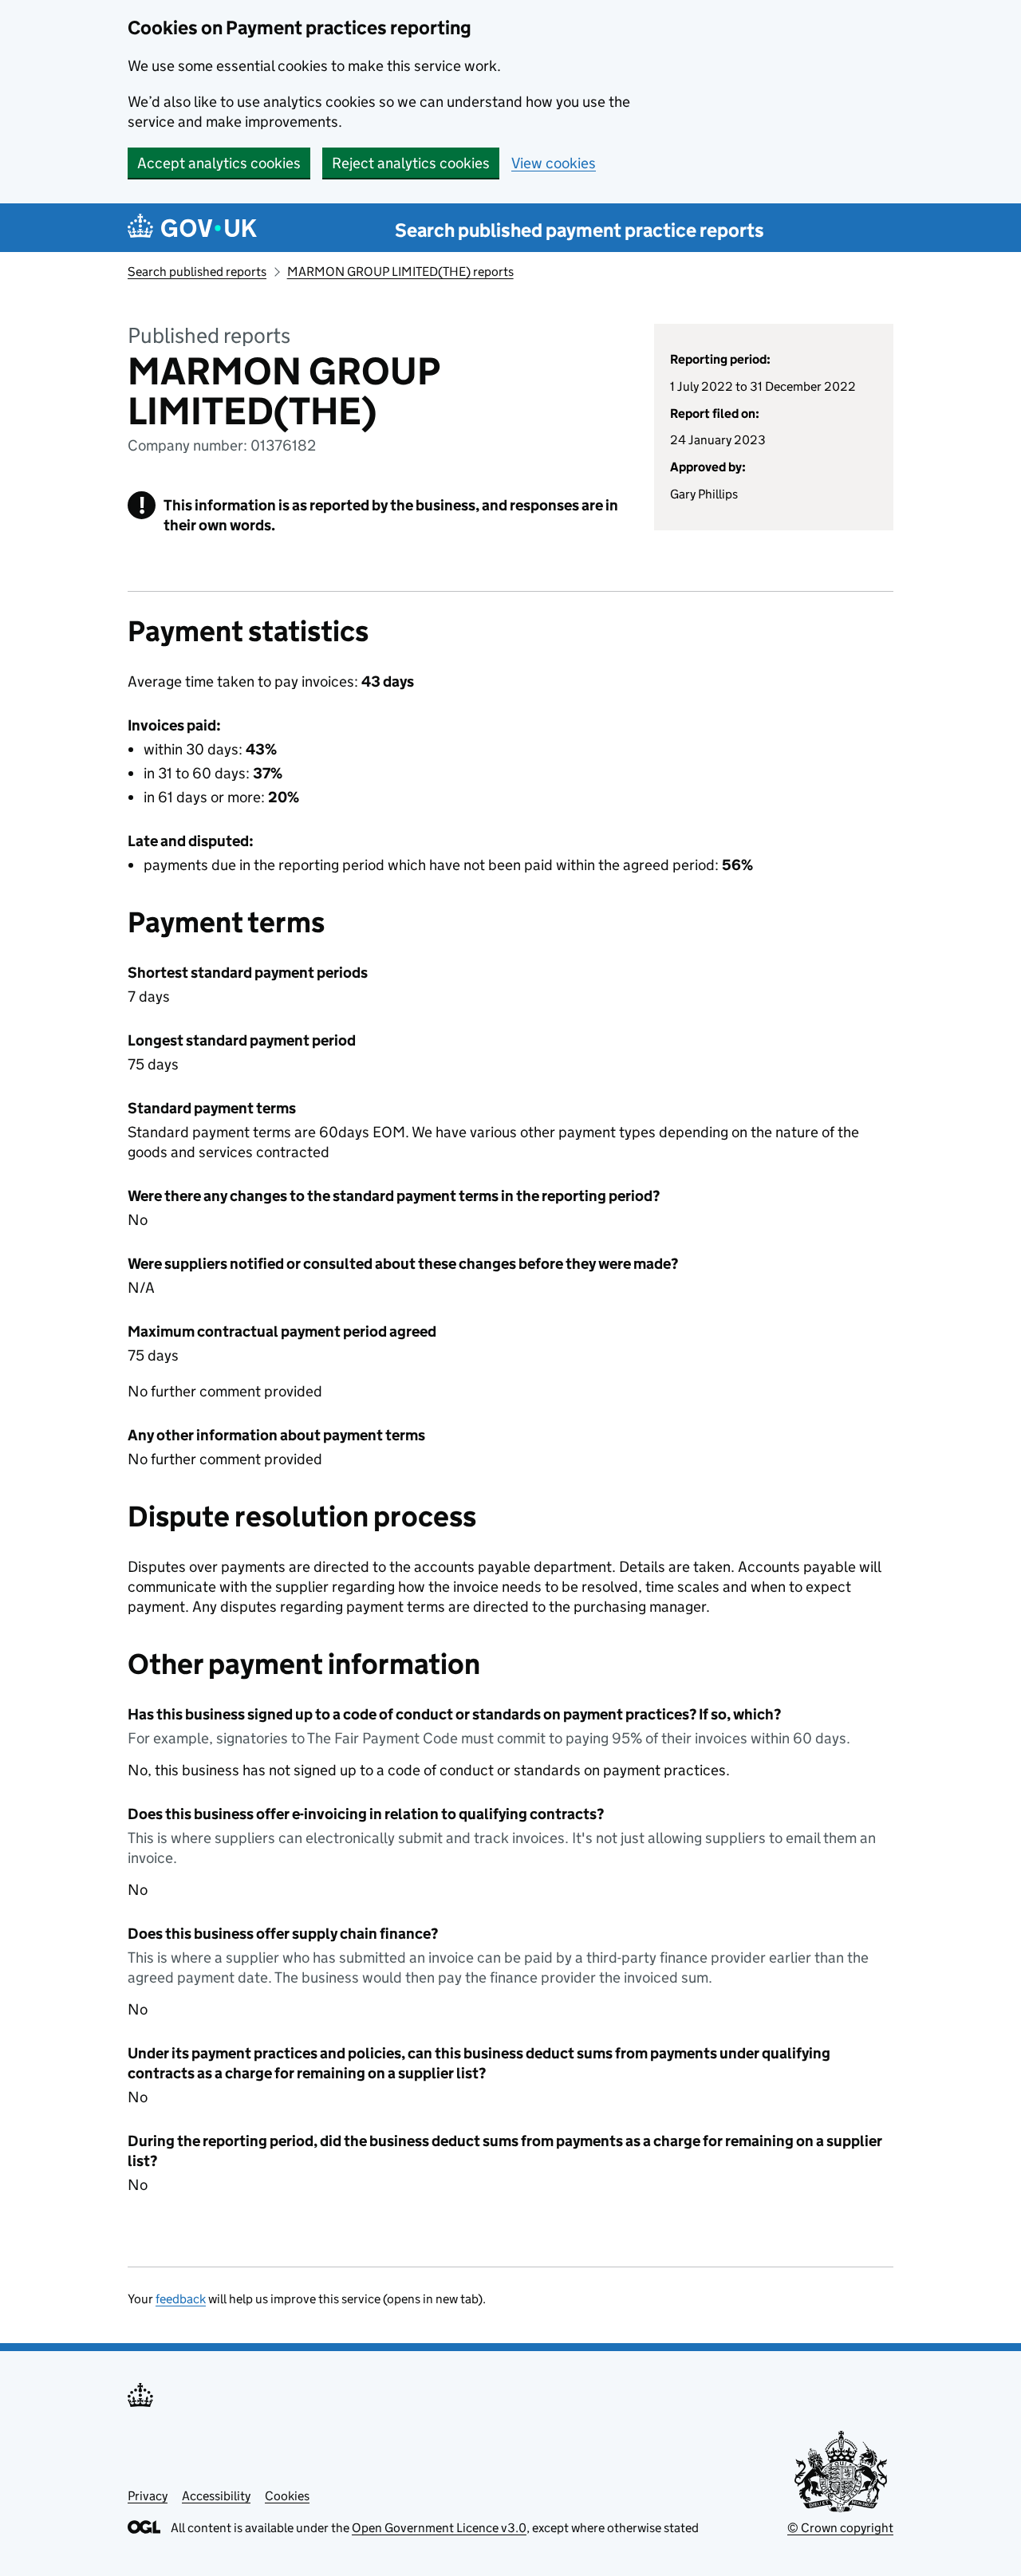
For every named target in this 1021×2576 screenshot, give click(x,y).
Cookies (287, 2496)
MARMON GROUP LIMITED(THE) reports (400, 272)
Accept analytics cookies (219, 163)
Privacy (148, 2496)
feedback (181, 2299)
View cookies (554, 163)
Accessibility (216, 2496)
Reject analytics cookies (411, 163)
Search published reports (197, 272)
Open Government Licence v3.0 (439, 2528)
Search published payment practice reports (579, 230)
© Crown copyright (840, 2528)
